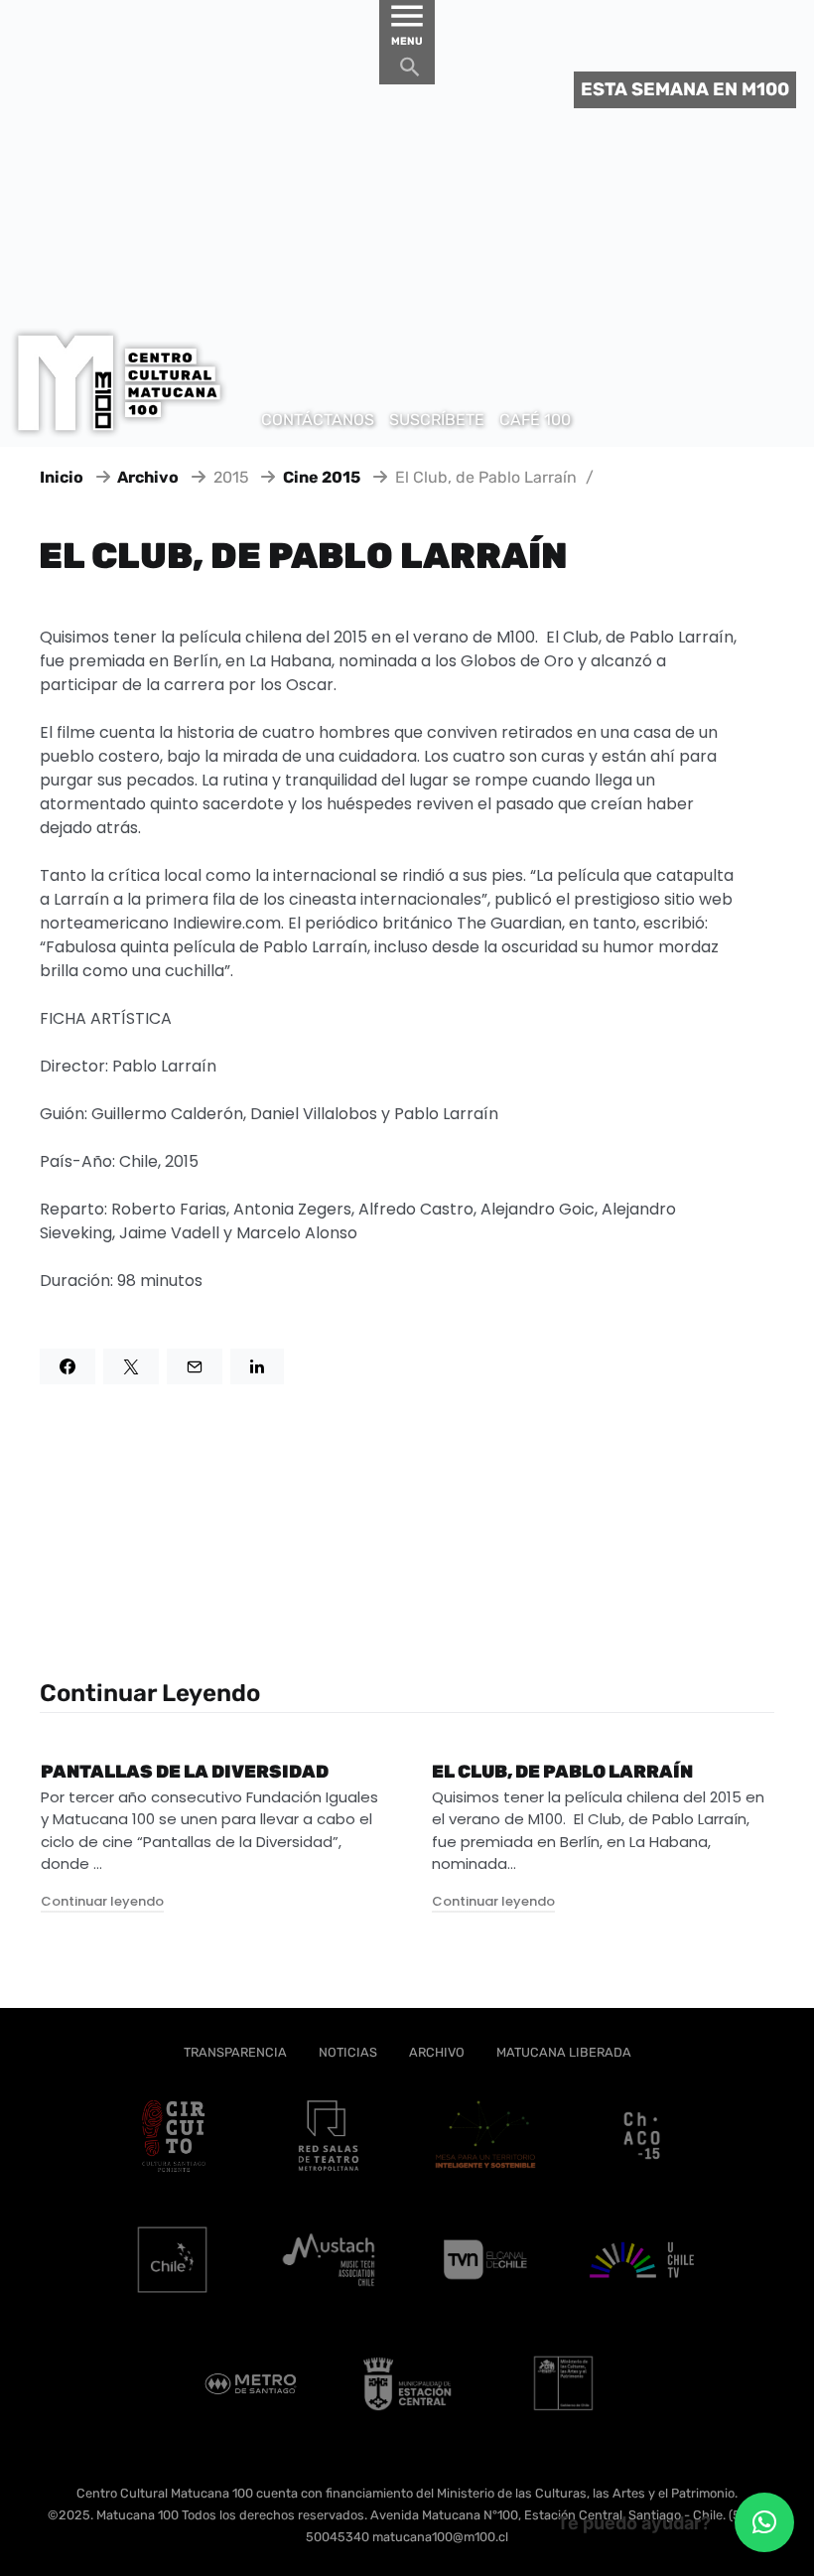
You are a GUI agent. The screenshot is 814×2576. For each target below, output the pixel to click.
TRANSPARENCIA (235, 2052)
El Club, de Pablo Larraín (562, 1772)
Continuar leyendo (102, 1901)
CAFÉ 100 (535, 420)
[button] (764, 2522)
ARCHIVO (437, 2052)
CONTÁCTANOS (318, 420)
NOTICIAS (348, 2052)
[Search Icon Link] (410, 72)
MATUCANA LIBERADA (564, 2052)
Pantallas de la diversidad (185, 1772)
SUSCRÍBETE (437, 420)
